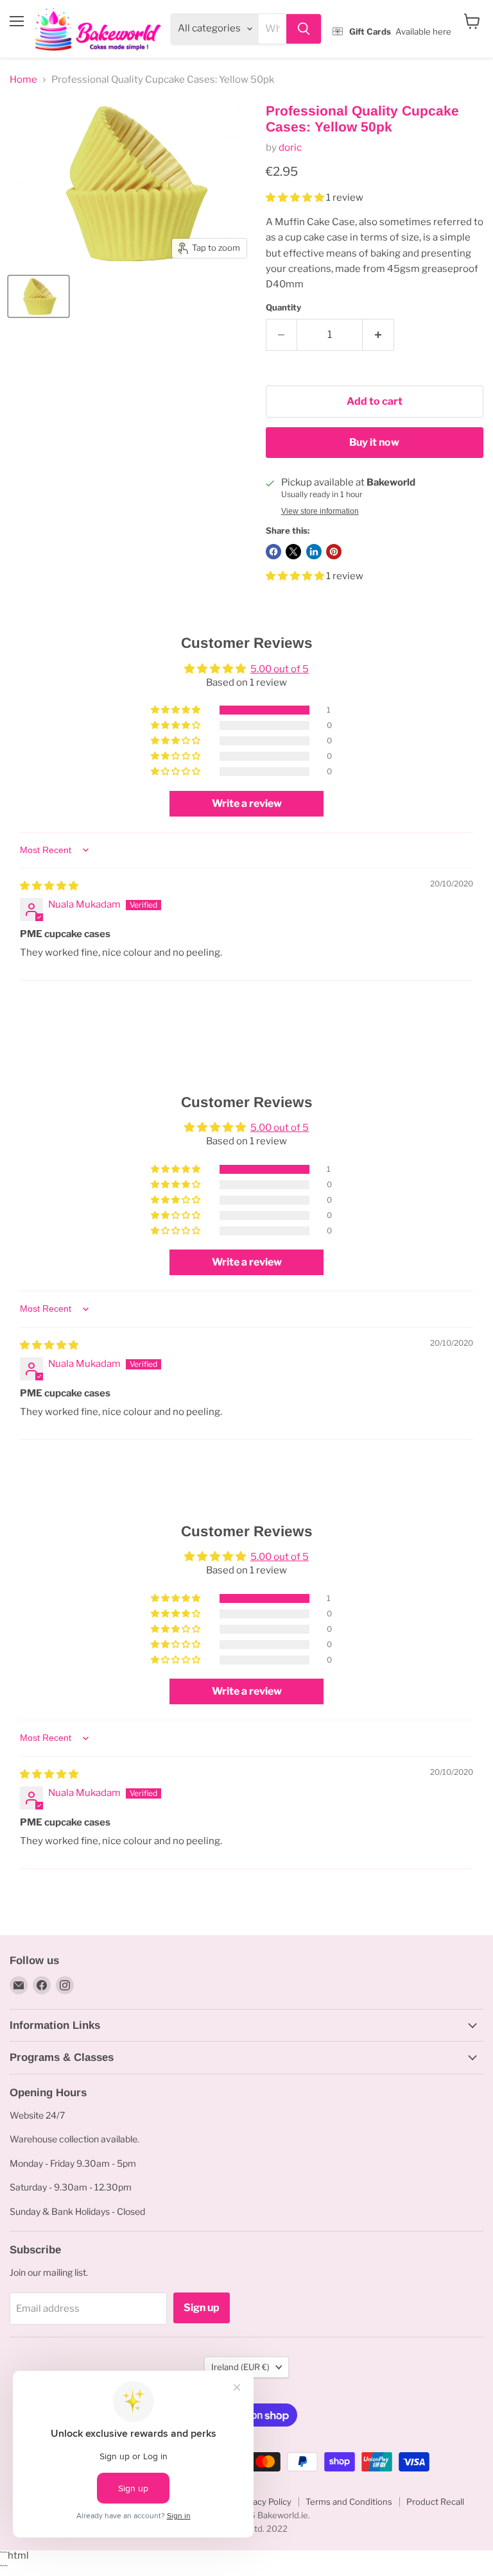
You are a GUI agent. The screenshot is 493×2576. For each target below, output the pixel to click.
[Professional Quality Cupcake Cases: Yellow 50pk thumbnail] (39, 296)
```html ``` (243, 30)
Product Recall (435, 2502)
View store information (320, 511)
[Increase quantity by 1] (378, 335)
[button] (296, 198)
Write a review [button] (247, 803)
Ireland (240, 2367)
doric (290, 148)
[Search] (304, 29)
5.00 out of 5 (280, 669)
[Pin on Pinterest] (334, 552)
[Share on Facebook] (273, 552)
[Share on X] (293, 552)
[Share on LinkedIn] (314, 552)
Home (23, 80)
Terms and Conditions (349, 2502)
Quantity (283, 308)
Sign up (202, 2308)
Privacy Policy (264, 2502)
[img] (49, 886)
